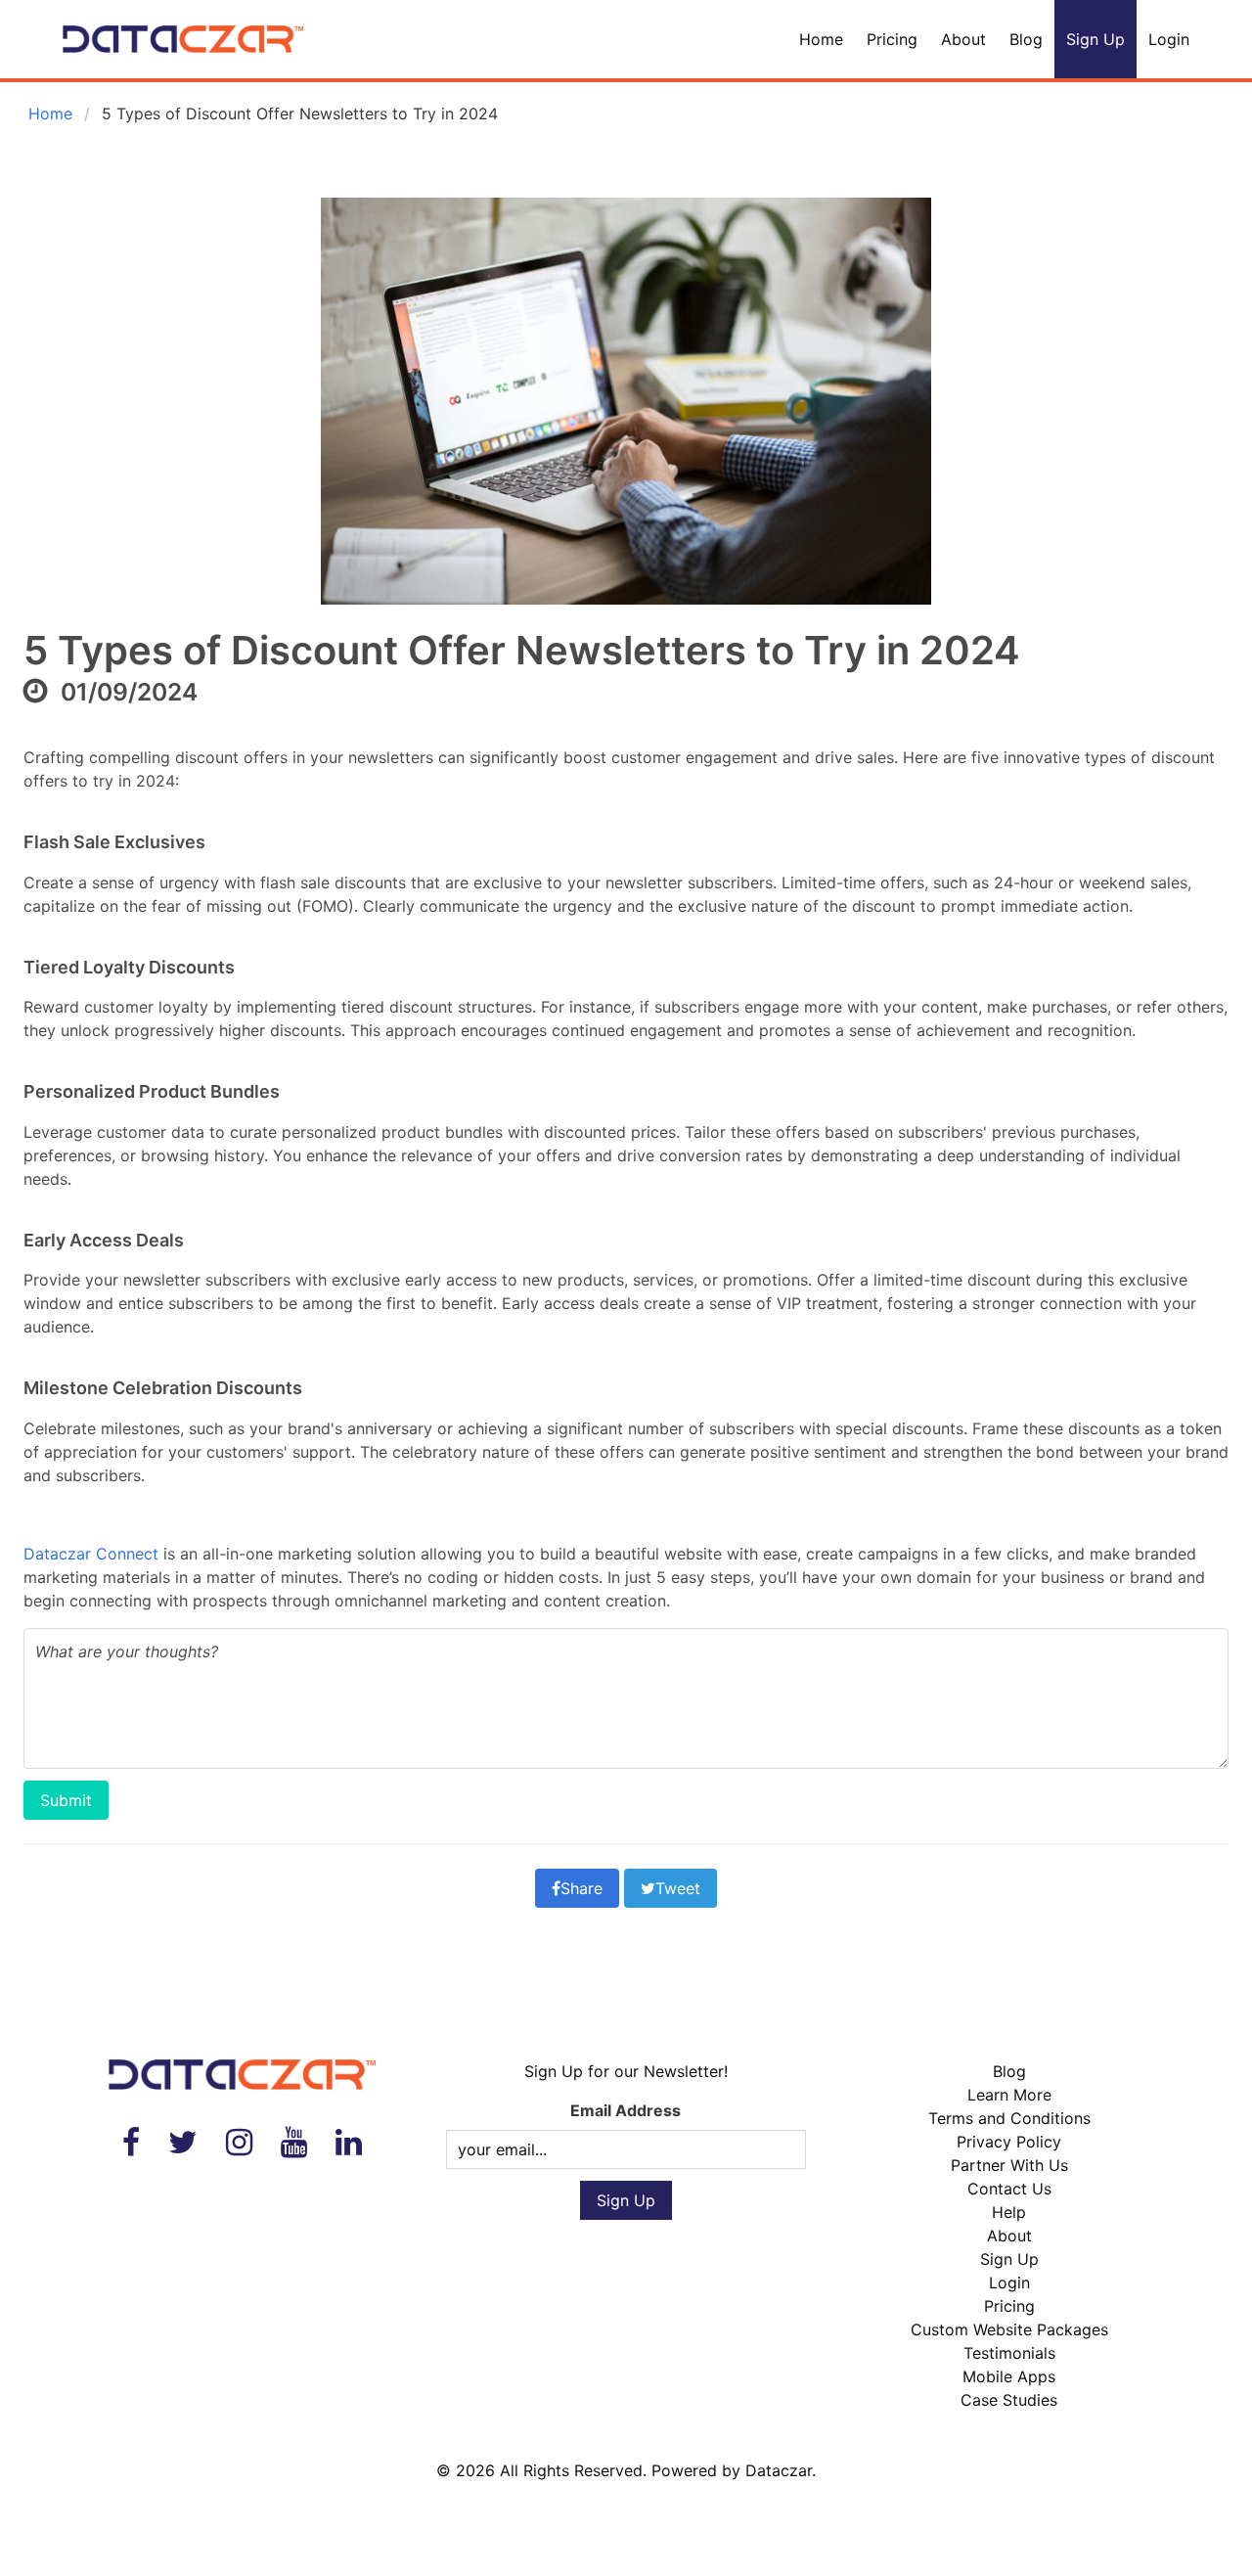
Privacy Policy (1009, 2142)
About (963, 39)
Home (821, 39)
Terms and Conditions (1009, 2118)
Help (1009, 2212)
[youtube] (294, 2142)
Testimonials (1009, 2353)
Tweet (678, 1888)
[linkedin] (349, 2142)
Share (581, 1888)
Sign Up (1095, 39)
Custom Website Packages (1009, 2329)
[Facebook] (131, 2142)
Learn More (1009, 2095)
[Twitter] (183, 2142)
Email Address (626, 2110)
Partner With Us (1009, 2165)
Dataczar (779, 2470)
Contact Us (1009, 2189)
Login (1169, 39)
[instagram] (239, 2142)
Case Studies (1009, 2400)
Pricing (892, 39)
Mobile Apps (1009, 2376)
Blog (1026, 39)
